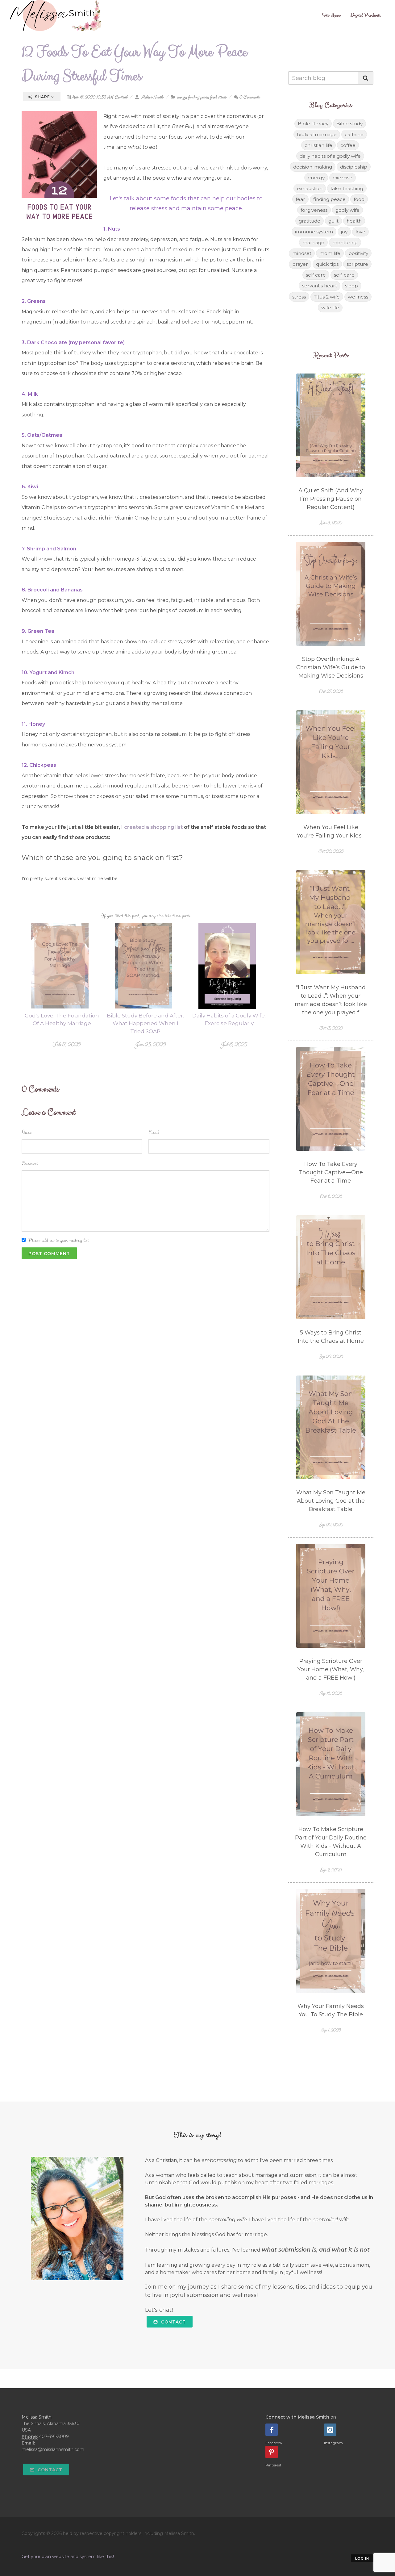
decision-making (313, 167)
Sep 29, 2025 (331, 1357)
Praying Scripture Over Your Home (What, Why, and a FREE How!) (331, 1669)
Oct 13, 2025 (331, 1028)
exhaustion (310, 188)
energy (181, 97)
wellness (358, 297)
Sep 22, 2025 (331, 1525)
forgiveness (314, 210)
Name (27, 1132)
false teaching (347, 188)
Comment (30, 1163)
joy (344, 232)
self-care (344, 275)
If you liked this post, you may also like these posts (146, 916)
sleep (351, 286)
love (360, 232)
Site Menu (331, 15)
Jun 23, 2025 (150, 1044)
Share (42, 97)
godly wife (347, 210)
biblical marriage (317, 134)
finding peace (198, 97)
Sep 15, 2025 (331, 1693)
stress (222, 97)
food (213, 97)
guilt (333, 221)
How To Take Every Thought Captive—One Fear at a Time (331, 1172)
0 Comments (249, 97)
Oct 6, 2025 (331, 1196)
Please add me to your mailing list (59, 1240)
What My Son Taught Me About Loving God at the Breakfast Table (331, 1501)
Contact (173, 2322)
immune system (314, 232)
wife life (330, 308)
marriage (313, 242)
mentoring (345, 242)
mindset (302, 253)
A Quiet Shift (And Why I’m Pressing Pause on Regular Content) (331, 499)
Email (154, 1132)
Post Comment (49, 1254)
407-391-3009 (54, 2436)
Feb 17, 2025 (66, 1044)
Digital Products (366, 15)
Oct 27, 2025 (331, 691)
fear (300, 199)
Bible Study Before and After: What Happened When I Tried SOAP (145, 1023)
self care (316, 275)
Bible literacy (313, 124)
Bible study (349, 124)
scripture (357, 264)
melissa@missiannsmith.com (53, 2449)
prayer (300, 264)
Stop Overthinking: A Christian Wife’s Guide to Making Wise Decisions (331, 667)
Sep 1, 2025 (331, 2030)
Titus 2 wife (327, 297)
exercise (343, 178)
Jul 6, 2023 (234, 1044)
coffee (348, 145)
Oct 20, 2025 (331, 851)
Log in (362, 2558)
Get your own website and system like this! (68, 2557)
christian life (318, 145)
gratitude (310, 221)
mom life (330, 253)
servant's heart (320, 286)
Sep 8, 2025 (331, 1870)
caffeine (354, 134)
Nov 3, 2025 (331, 523)
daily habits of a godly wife (330, 156)
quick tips (327, 264)
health (354, 221)
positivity (358, 253)
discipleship (354, 167)
